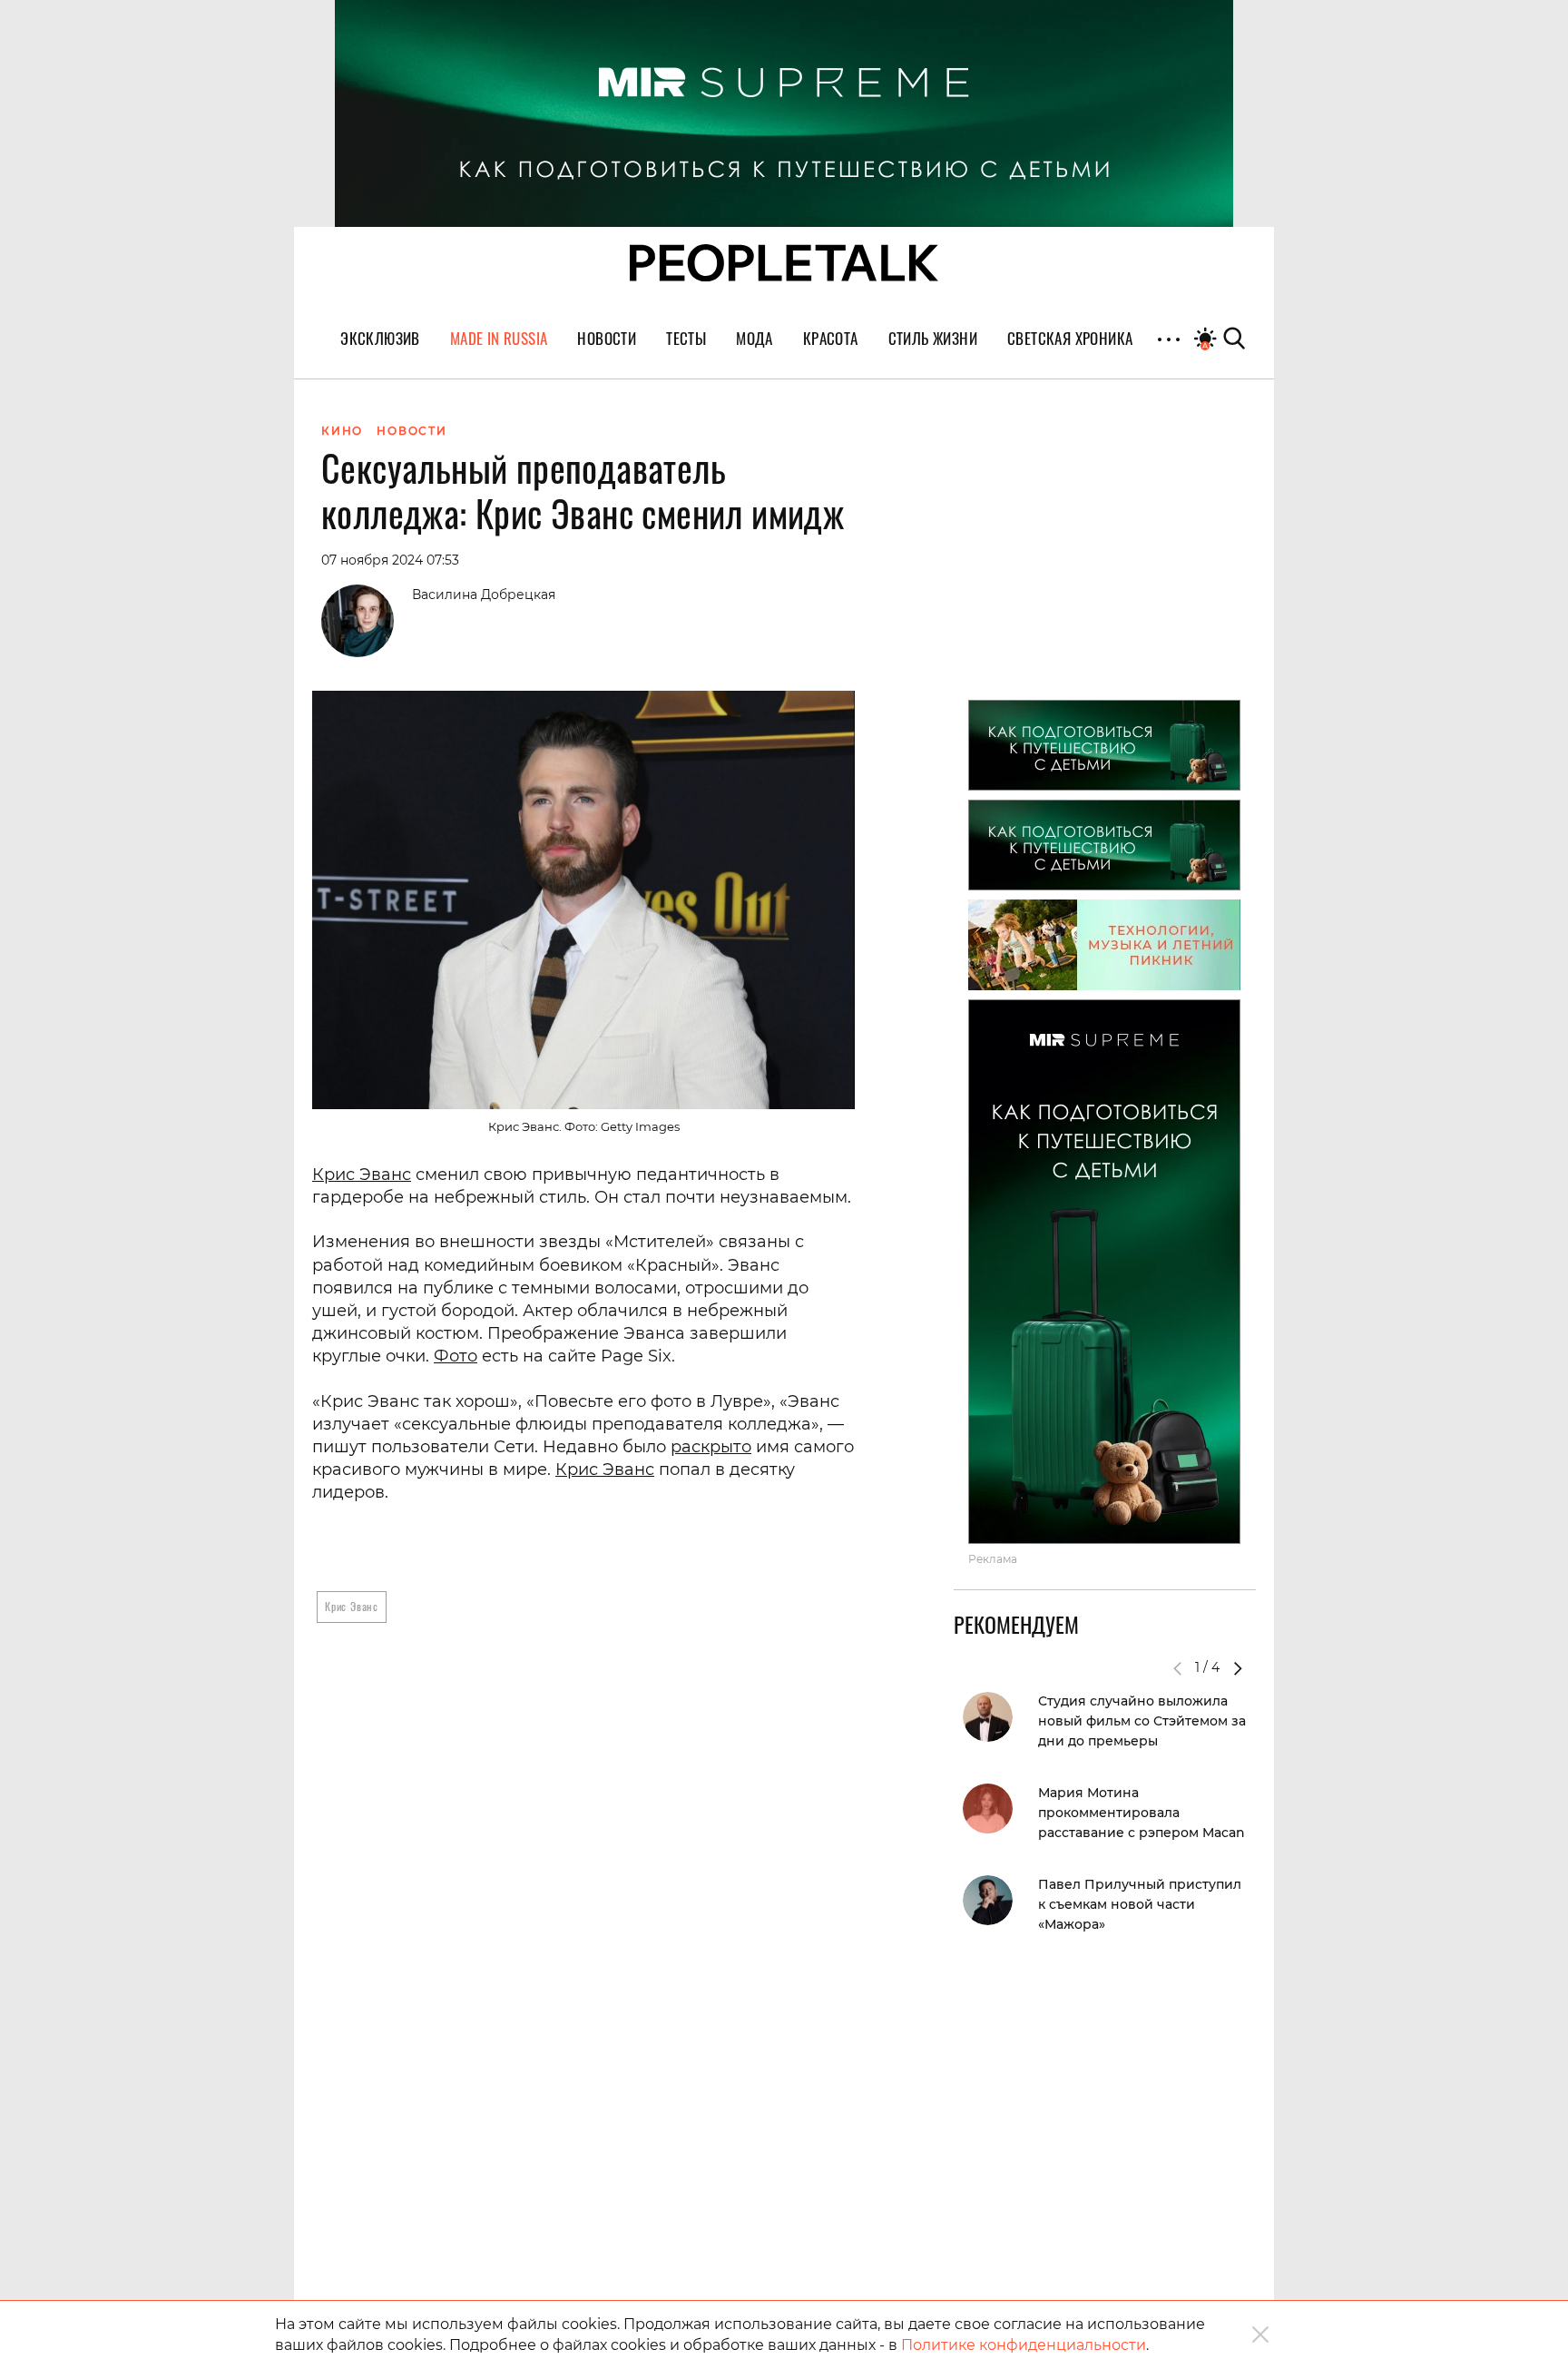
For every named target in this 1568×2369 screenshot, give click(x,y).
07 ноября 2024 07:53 (390, 560)
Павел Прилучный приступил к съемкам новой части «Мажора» (1140, 1904)
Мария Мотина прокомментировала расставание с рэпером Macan (1142, 1813)
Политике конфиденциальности (1024, 2345)
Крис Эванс (362, 1175)
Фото (456, 1356)
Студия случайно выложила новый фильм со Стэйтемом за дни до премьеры (1142, 1721)
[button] (1238, 1668)
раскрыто (711, 1447)
